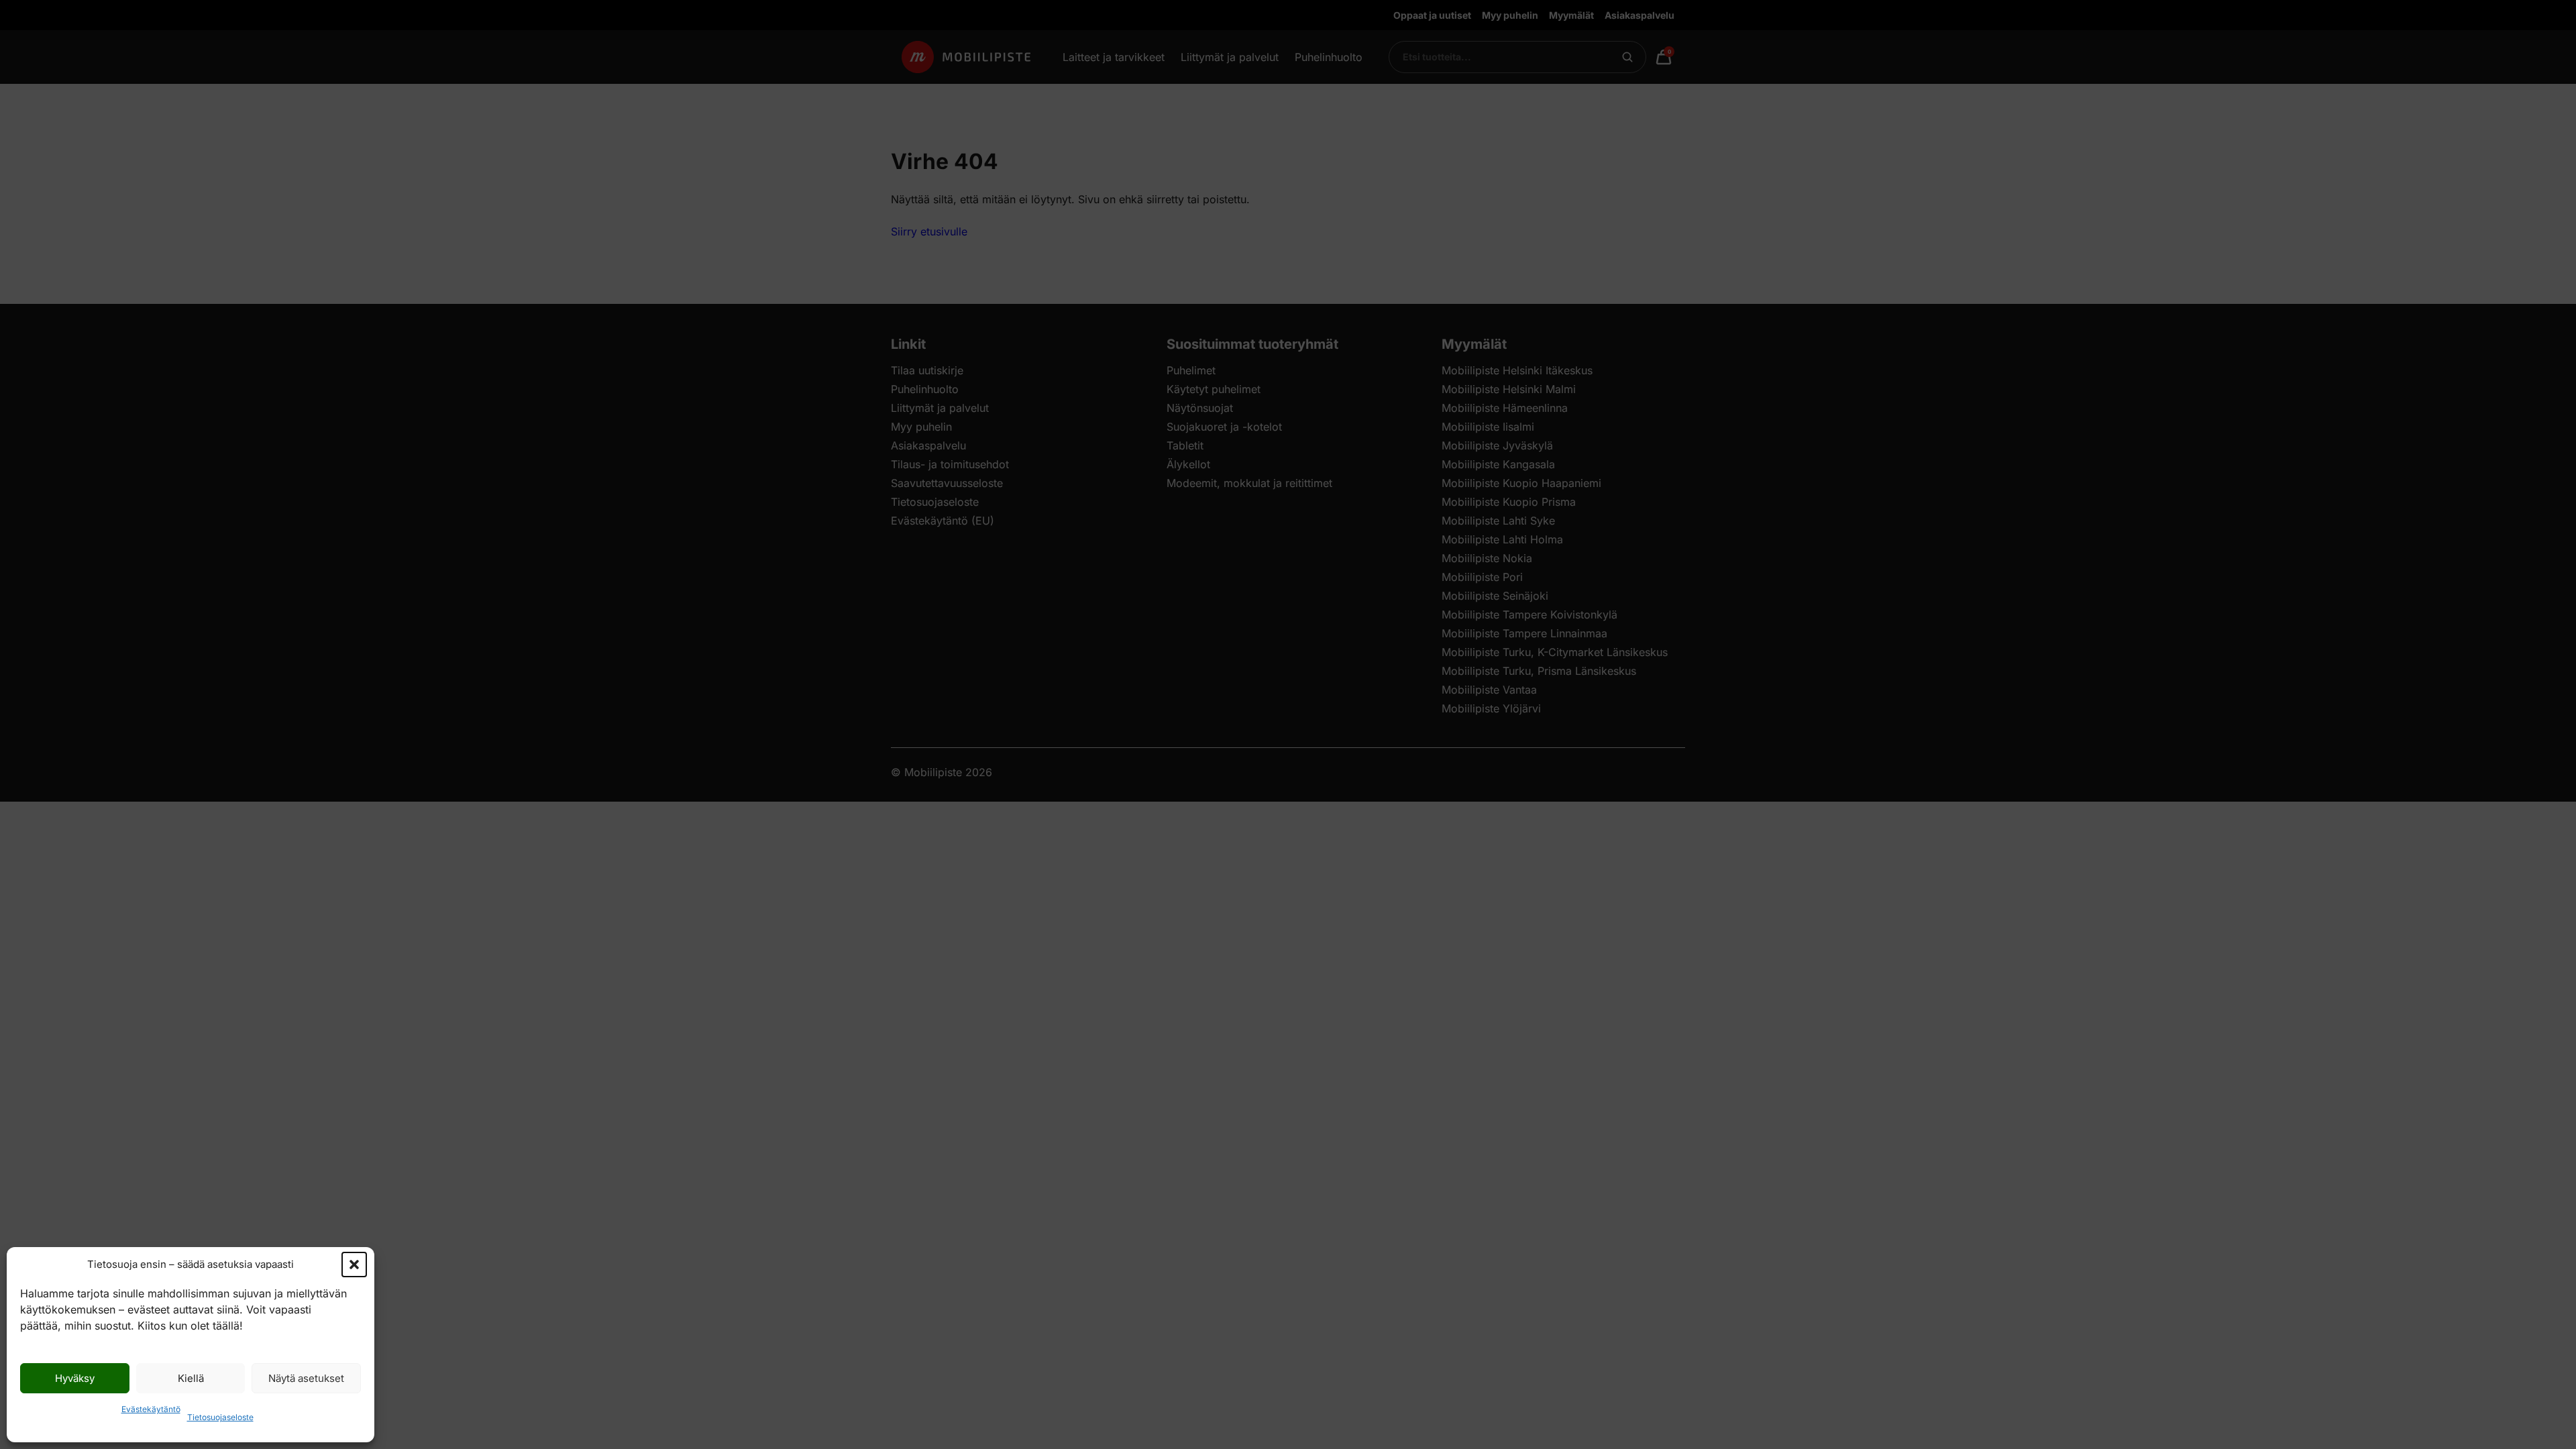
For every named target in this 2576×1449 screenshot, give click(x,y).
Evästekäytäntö (151, 1409)
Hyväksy (75, 1378)
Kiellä (191, 1378)
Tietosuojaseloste (220, 1417)
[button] (354, 1265)
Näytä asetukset (306, 1378)
